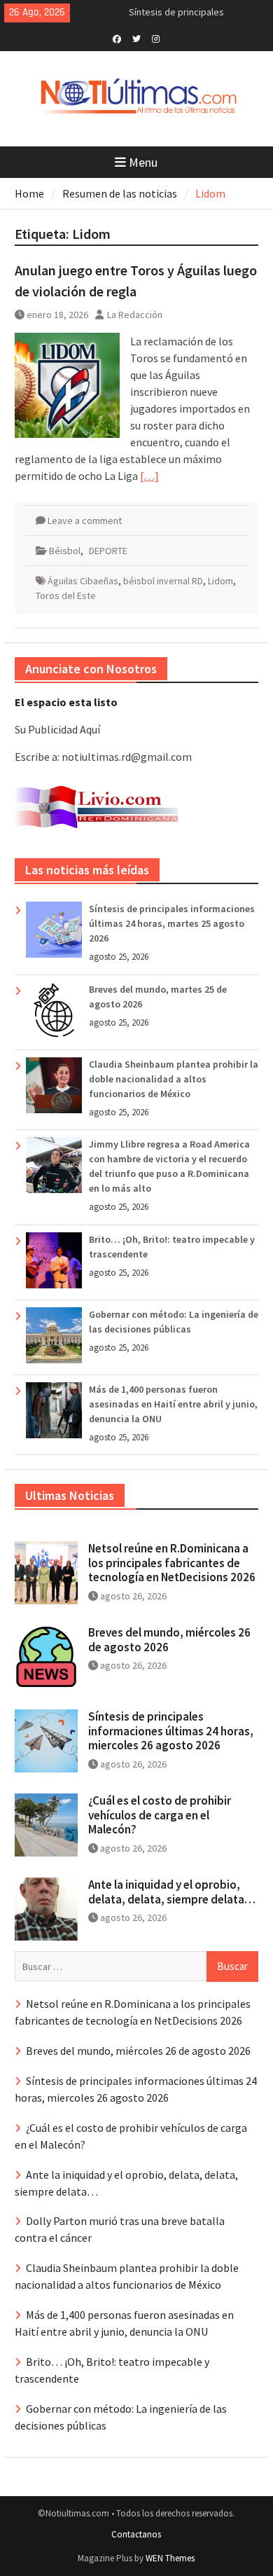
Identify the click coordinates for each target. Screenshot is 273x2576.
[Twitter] (136, 38)
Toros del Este (66, 595)
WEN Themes (170, 2558)
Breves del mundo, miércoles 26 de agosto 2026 (169, 1639)
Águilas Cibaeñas (83, 581)
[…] (149, 476)
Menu (143, 162)
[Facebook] (117, 38)
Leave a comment (85, 521)
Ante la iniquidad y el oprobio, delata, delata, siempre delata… (172, 1892)
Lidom (220, 581)
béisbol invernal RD (163, 581)
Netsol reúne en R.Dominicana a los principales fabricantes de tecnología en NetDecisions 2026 (172, 1563)
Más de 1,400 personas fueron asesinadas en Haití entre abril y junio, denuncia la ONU (173, 1404)
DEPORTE (108, 551)
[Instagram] (156, 38)
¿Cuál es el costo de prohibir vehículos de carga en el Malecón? (160, 1815)
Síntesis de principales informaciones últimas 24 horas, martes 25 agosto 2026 (172, 923)
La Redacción (135, 315)
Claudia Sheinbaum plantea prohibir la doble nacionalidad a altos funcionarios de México (174, 1079)
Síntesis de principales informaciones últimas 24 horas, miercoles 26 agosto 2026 (171, 1731)
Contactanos (136, 2534)
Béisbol (65, 551)
